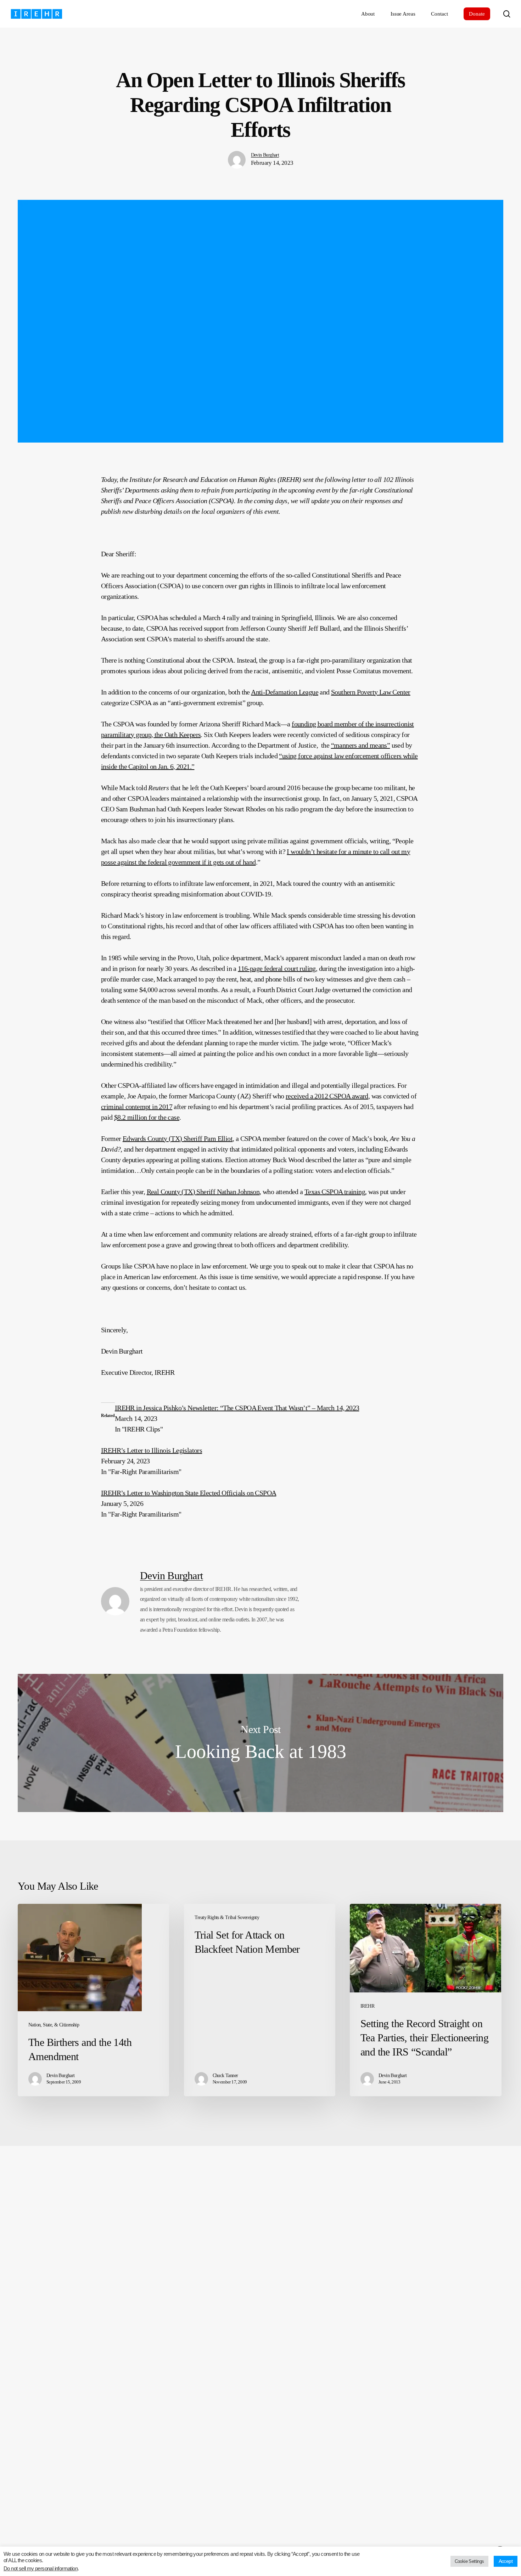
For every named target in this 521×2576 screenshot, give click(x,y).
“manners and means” (361, 745)
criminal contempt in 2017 (137, 1107)
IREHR (367, 2006)
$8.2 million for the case (147, 1117)
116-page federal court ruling (277, 968)
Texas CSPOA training (335, 1192)
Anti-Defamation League (285, 692)
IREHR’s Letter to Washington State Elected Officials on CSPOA (189, 1493)
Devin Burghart (265, 155)
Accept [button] (506, 2561)
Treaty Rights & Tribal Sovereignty (227, 1917)
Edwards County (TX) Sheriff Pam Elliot (178, 1138)
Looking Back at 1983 (260, 1743)
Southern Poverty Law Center (371, 692)
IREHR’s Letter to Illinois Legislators (152, 1450)
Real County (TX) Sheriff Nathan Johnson (203, 1192)
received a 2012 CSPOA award (327, 1096)
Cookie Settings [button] (469, 2561)
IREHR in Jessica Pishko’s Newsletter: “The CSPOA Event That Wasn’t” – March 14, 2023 (237, 1408)
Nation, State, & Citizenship (54, 2025)
